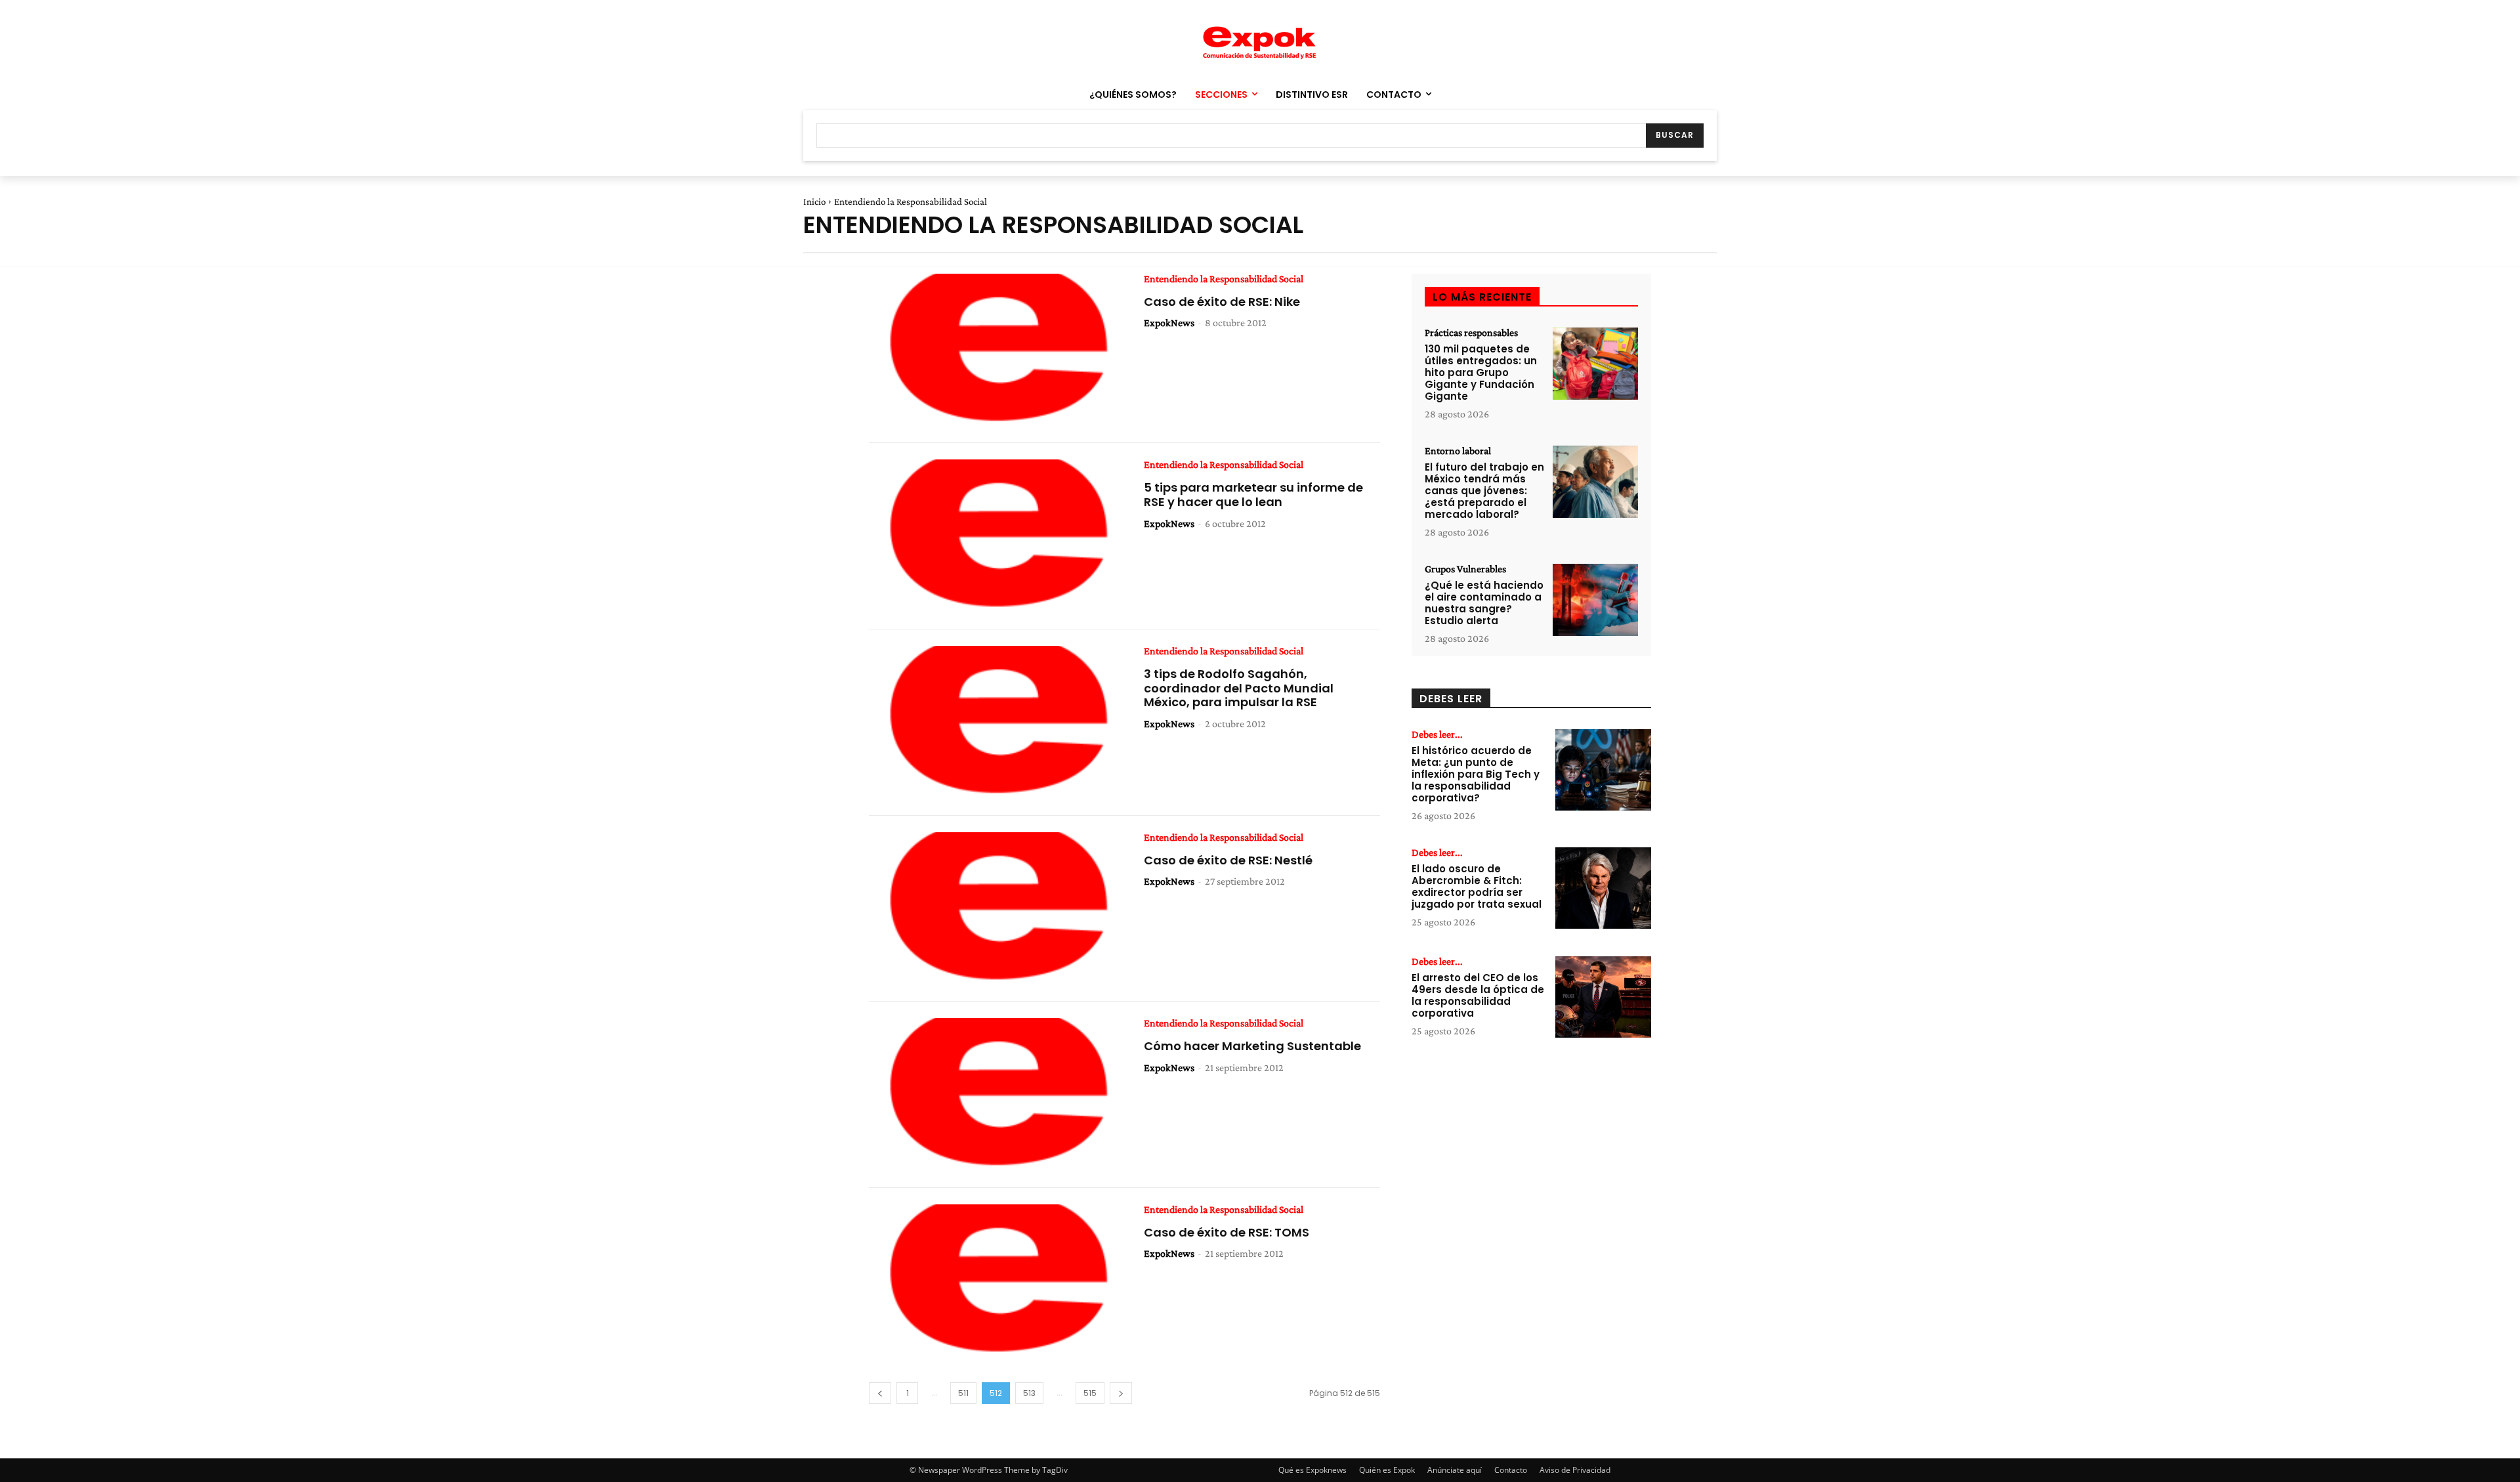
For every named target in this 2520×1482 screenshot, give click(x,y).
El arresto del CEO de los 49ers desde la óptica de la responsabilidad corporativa (1478, 995)
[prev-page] (880, 1393)
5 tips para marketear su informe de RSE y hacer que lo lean (1253, 495)
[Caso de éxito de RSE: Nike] (997, 350)
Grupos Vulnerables (1465, 569)
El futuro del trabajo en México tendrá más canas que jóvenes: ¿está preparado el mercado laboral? (1484, 491)
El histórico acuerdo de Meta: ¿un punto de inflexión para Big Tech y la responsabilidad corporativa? (1476, 774)
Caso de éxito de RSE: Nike (1222, 302)
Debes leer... (1437, 734)
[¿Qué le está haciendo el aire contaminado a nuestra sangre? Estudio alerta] (1595, 600)
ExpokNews (1169, 323)
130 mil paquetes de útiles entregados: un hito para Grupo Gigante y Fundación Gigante (1481, 372)
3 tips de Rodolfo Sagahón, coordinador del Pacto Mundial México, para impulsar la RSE (1239, 688)
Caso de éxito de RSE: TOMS (1227, 1232)
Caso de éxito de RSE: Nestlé (1228, 860)
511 (963, 1393)
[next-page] (1121, 1393)
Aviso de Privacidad (1575, 1470)
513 (1029, 1393)
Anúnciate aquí (1455, 1470)
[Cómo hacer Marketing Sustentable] (997, 1095)
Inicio (814, 201)
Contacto (1511, 1470)
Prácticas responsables (1471, 333)
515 (1090, 1393)
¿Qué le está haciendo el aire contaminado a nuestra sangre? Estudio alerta (1484, 603)
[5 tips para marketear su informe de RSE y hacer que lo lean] (997, 536)
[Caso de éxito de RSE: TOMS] (997, 1281)
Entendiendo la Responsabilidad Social (1224, 279)
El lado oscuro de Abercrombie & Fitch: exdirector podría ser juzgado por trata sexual (1477, 886)
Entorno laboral (1458, 451)
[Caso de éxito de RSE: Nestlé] (997, 909)
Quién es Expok (1387, 1470)
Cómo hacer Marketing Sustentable (1252, 1046)
